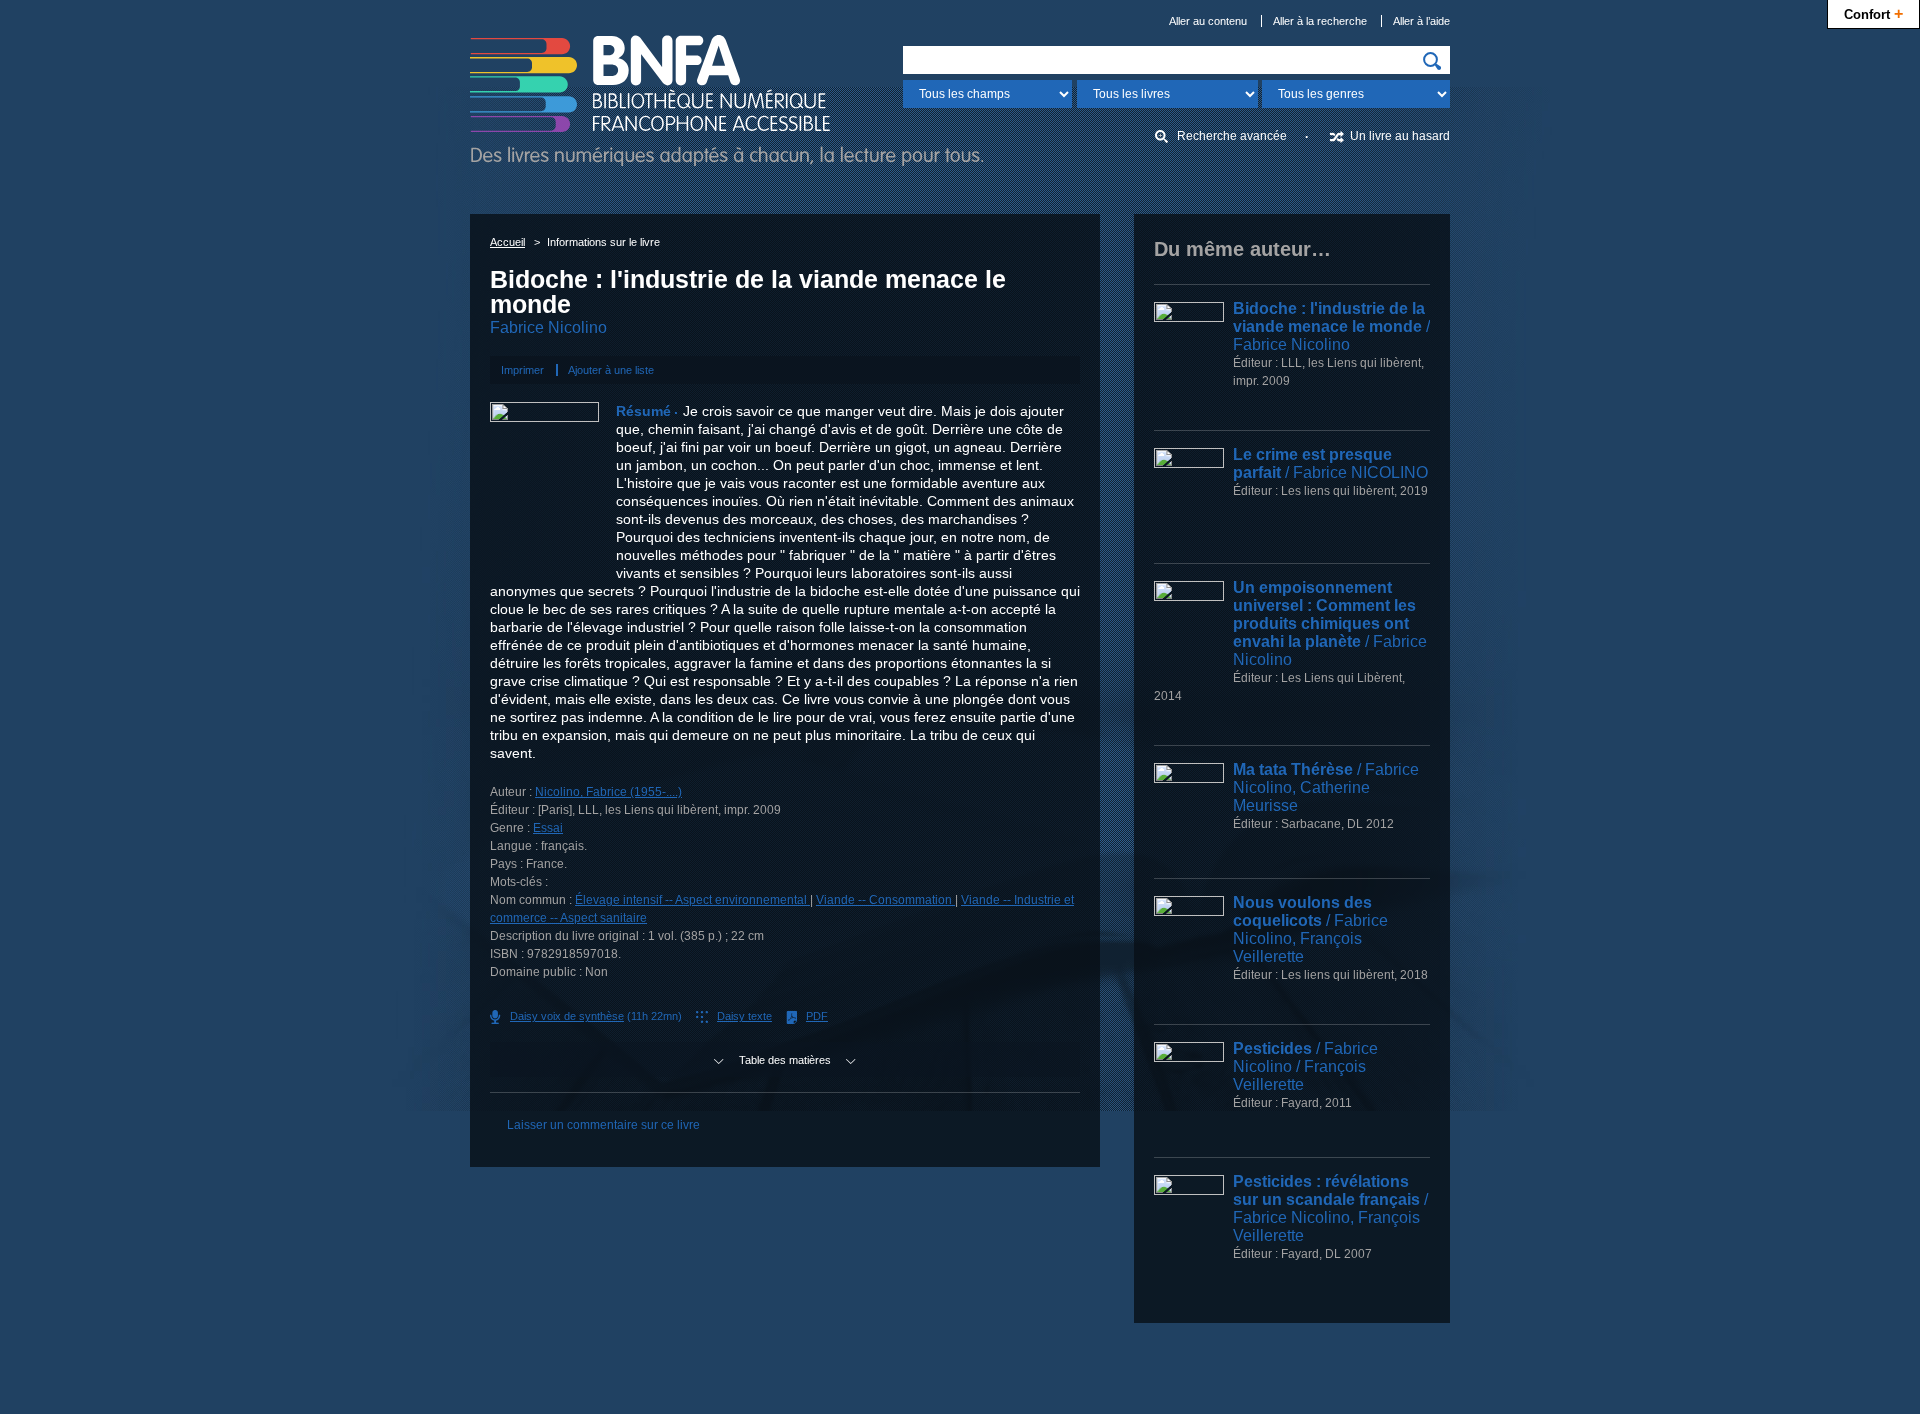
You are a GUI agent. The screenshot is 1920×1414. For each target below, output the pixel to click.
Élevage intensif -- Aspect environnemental (692, 900)
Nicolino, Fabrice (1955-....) (608, 792)
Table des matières (785, 1060)
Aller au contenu (1208, 21)
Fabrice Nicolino (548, 327)
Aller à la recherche (1320, 21)
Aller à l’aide (1421, 21)
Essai (548, 828)
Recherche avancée (1232, 136)
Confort (1873, 13)
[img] (1432, 61)
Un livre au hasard (1400, 136)
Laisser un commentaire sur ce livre (603, 1125)
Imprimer (522, 370)
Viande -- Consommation (885, 900)
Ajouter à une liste (611, 370)
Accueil (507, 242)
